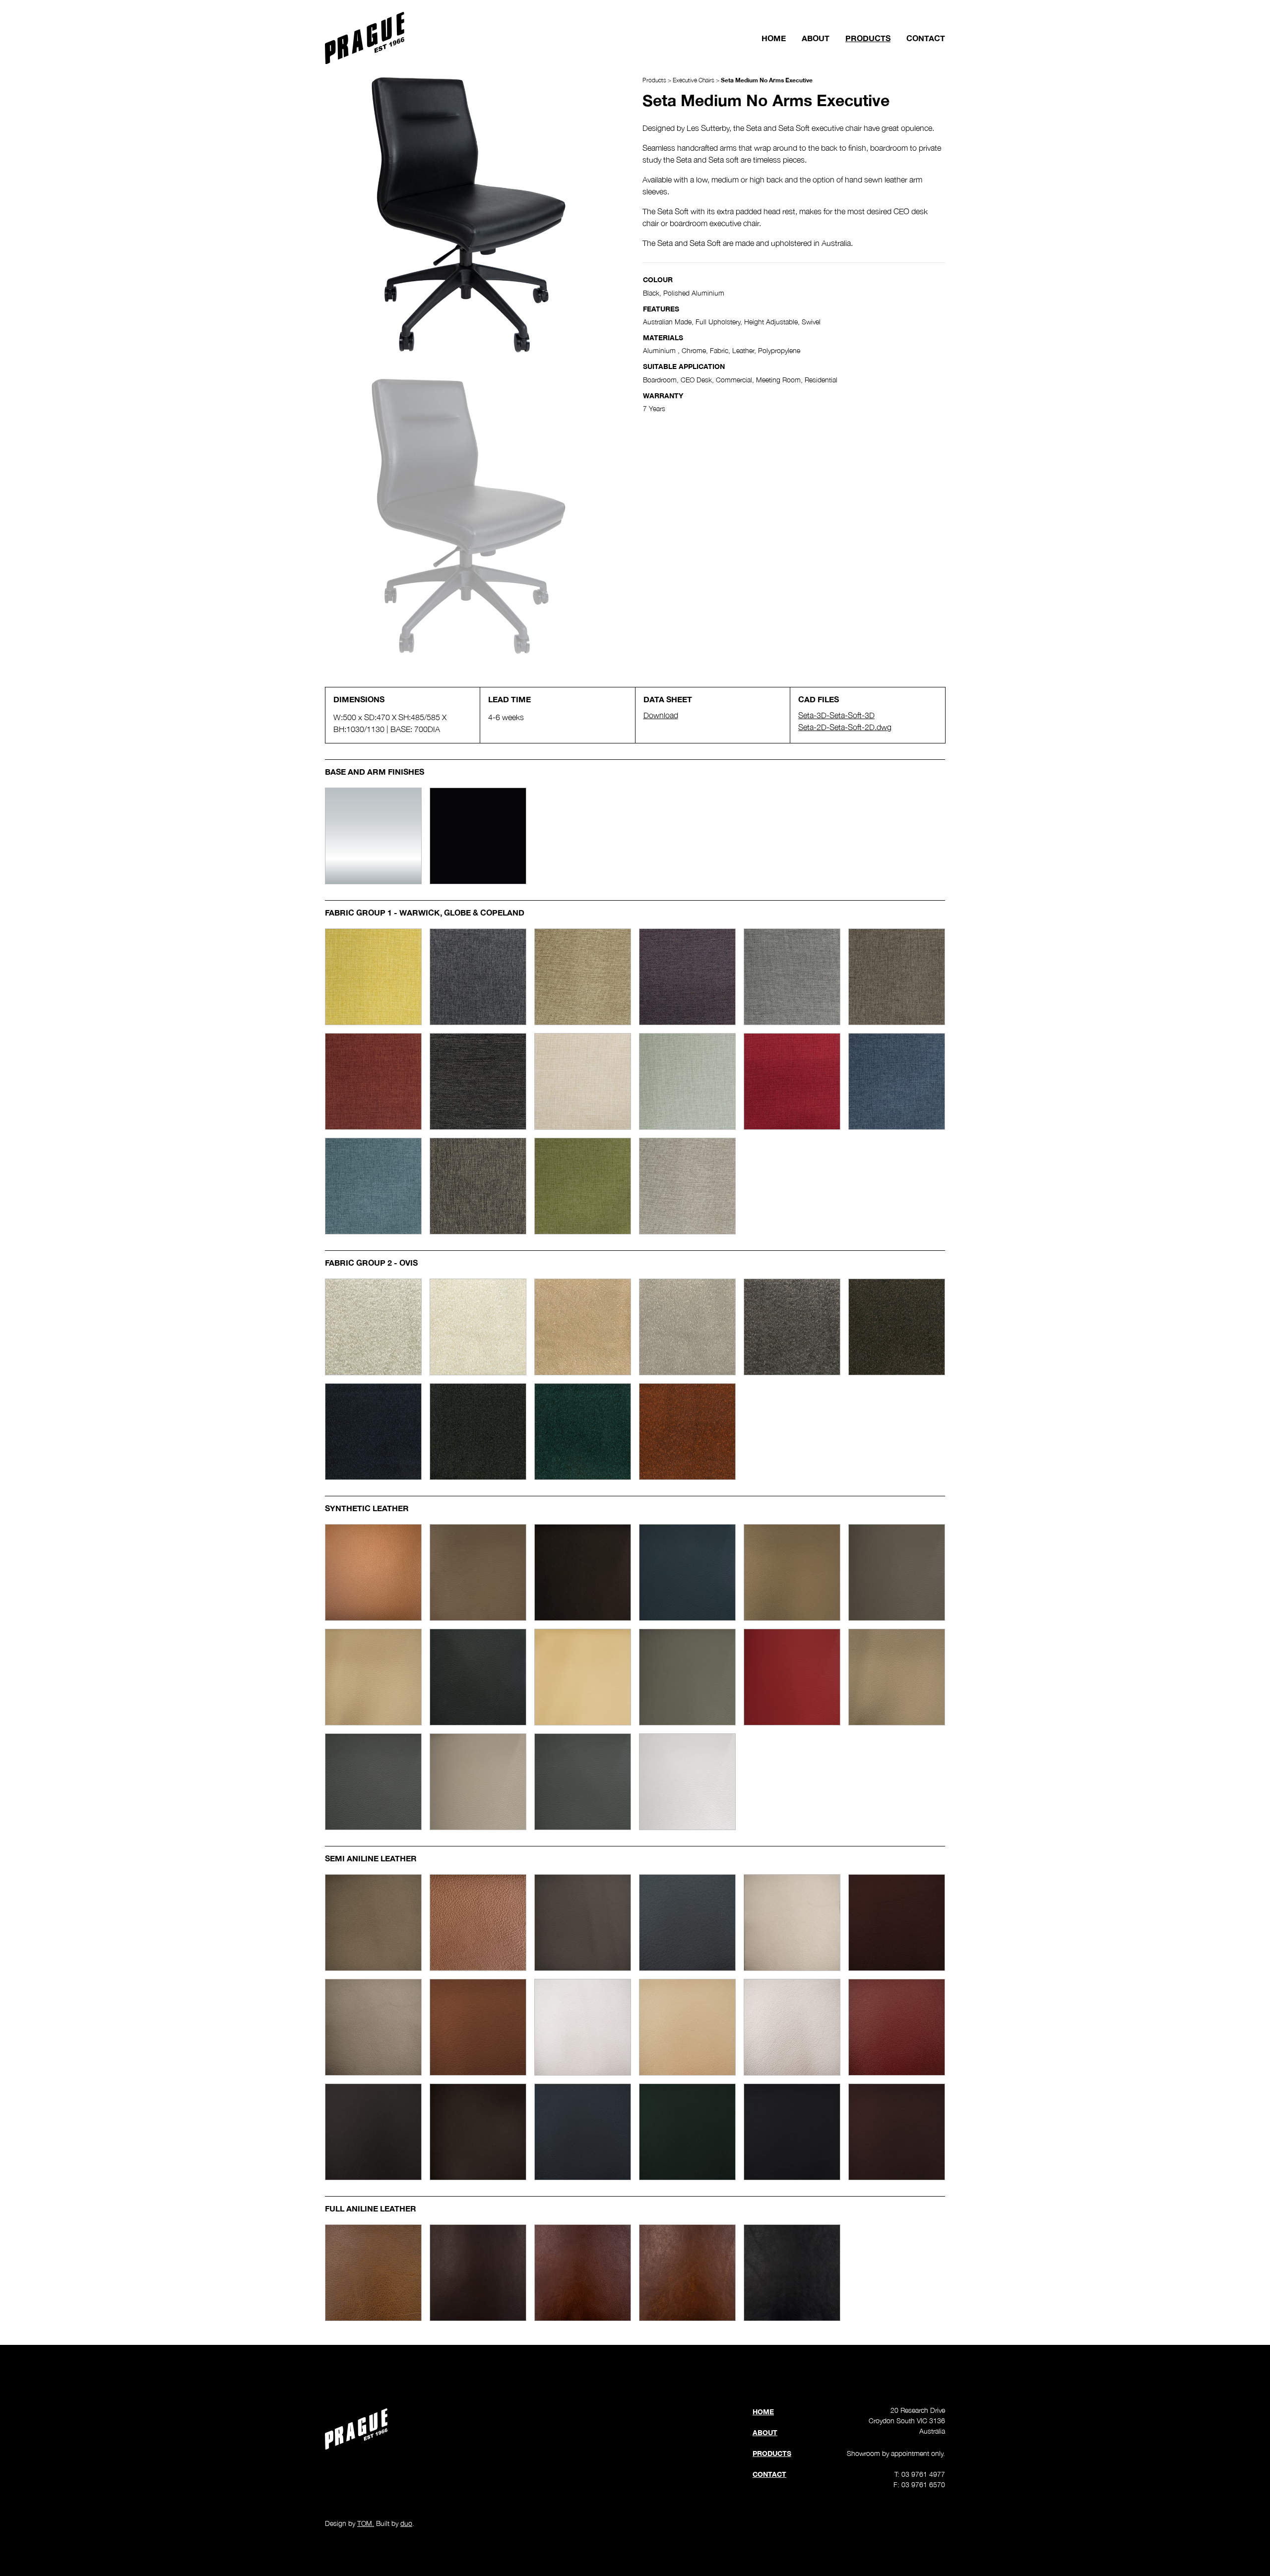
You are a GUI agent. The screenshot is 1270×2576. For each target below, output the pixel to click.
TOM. (366, 2523)
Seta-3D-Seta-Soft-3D (836, 715)
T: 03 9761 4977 (920, 2474)
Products (868, 38)
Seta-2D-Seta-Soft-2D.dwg (845, 727)
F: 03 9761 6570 (919, 2484)
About (816, 38)
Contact (926, 38)
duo (406, 2523)
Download (661, 715)
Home (774, 38)
